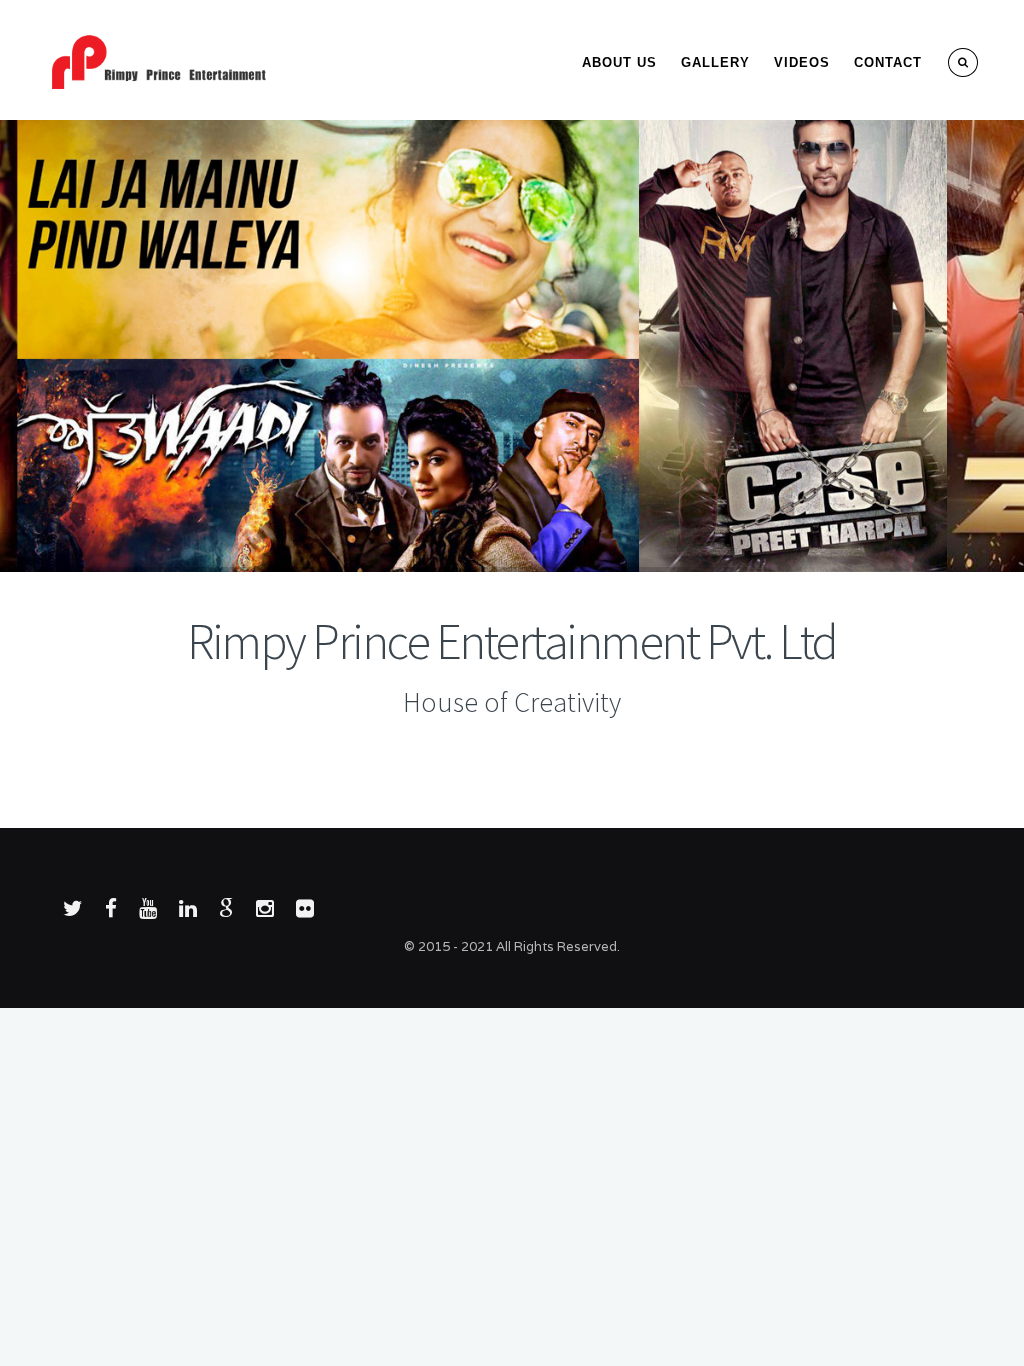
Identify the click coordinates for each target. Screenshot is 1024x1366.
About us (619, 62)
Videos (802, 62)
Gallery (715, 62)
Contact (888, 62)
